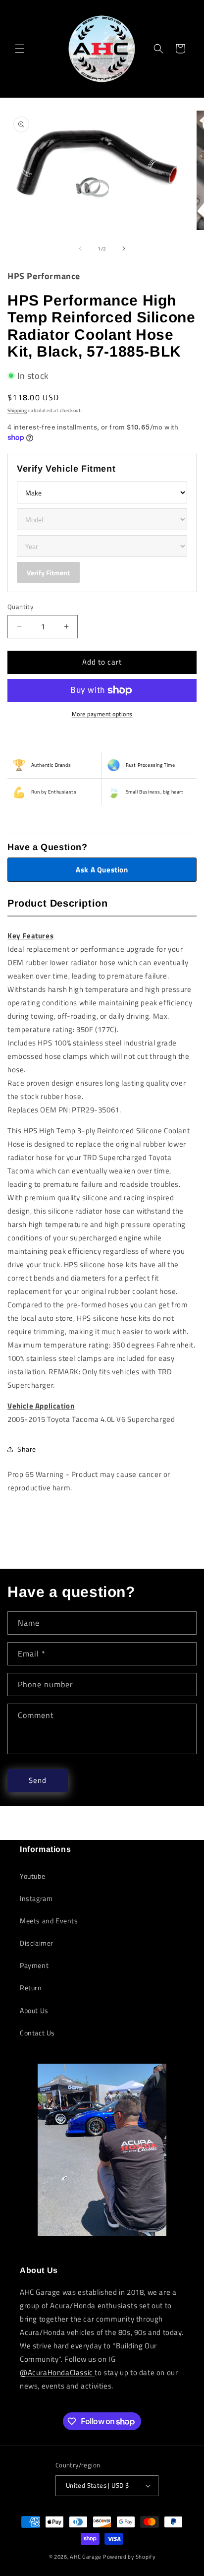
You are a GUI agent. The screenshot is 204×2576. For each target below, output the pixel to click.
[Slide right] (124, 248)
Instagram (36, 1898)
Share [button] (27, 1449)
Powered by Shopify (129, 2557)
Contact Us (37, 2033)
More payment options (102, 714)
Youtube (32, 1876)
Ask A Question (102, 870)
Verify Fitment (48, 573)
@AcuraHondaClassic (57, 2372)
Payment (34, 1965)
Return (31, 1988)
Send (38, 1780)
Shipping (17, 410)
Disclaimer (37, 1943)
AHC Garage (86, 2557)
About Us (34, 2010)
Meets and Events (49, 1921)
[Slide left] (80, 248)
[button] (20, 49)
